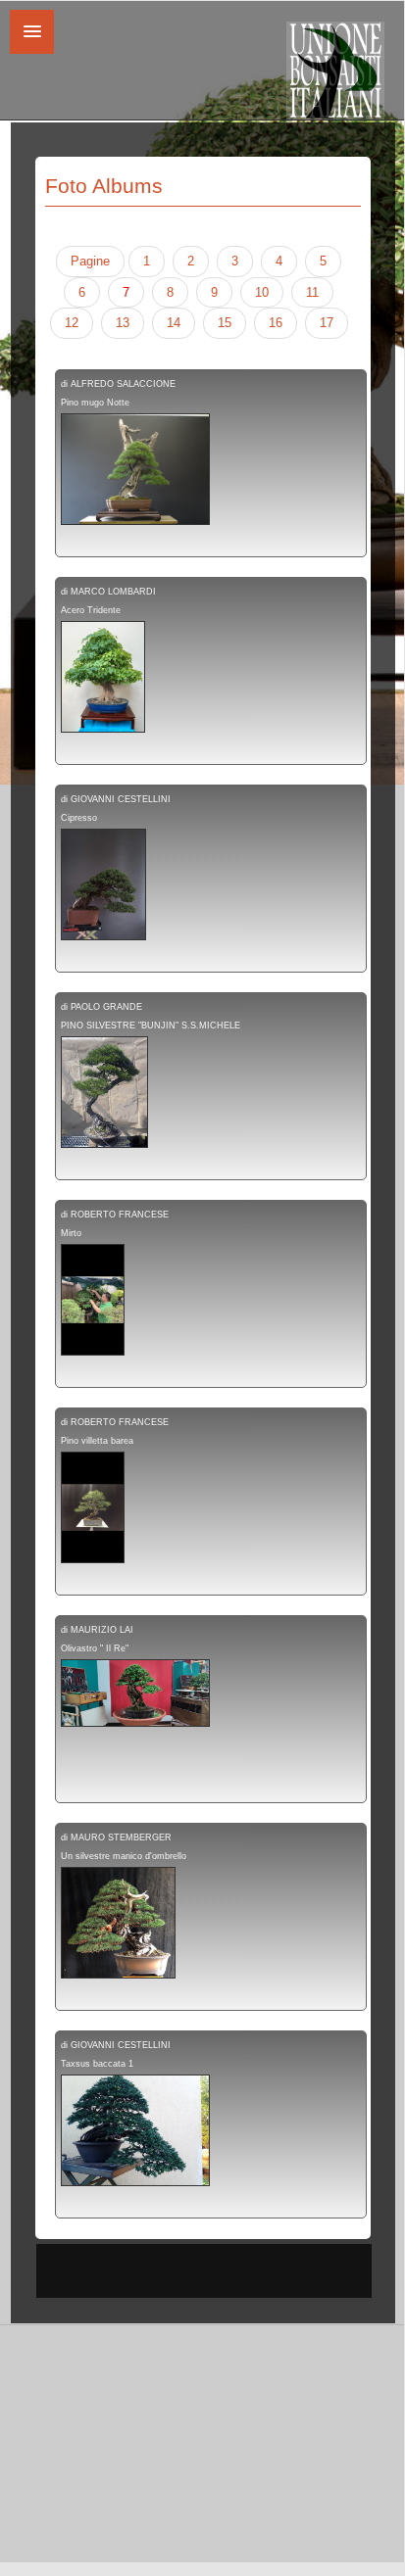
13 (123, 323)
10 (262, 292)
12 (72, 323)
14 (174, 323)
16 (276, 323)
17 (327, 323)
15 (225, 323)
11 (312, 292)
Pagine (90, 261)
